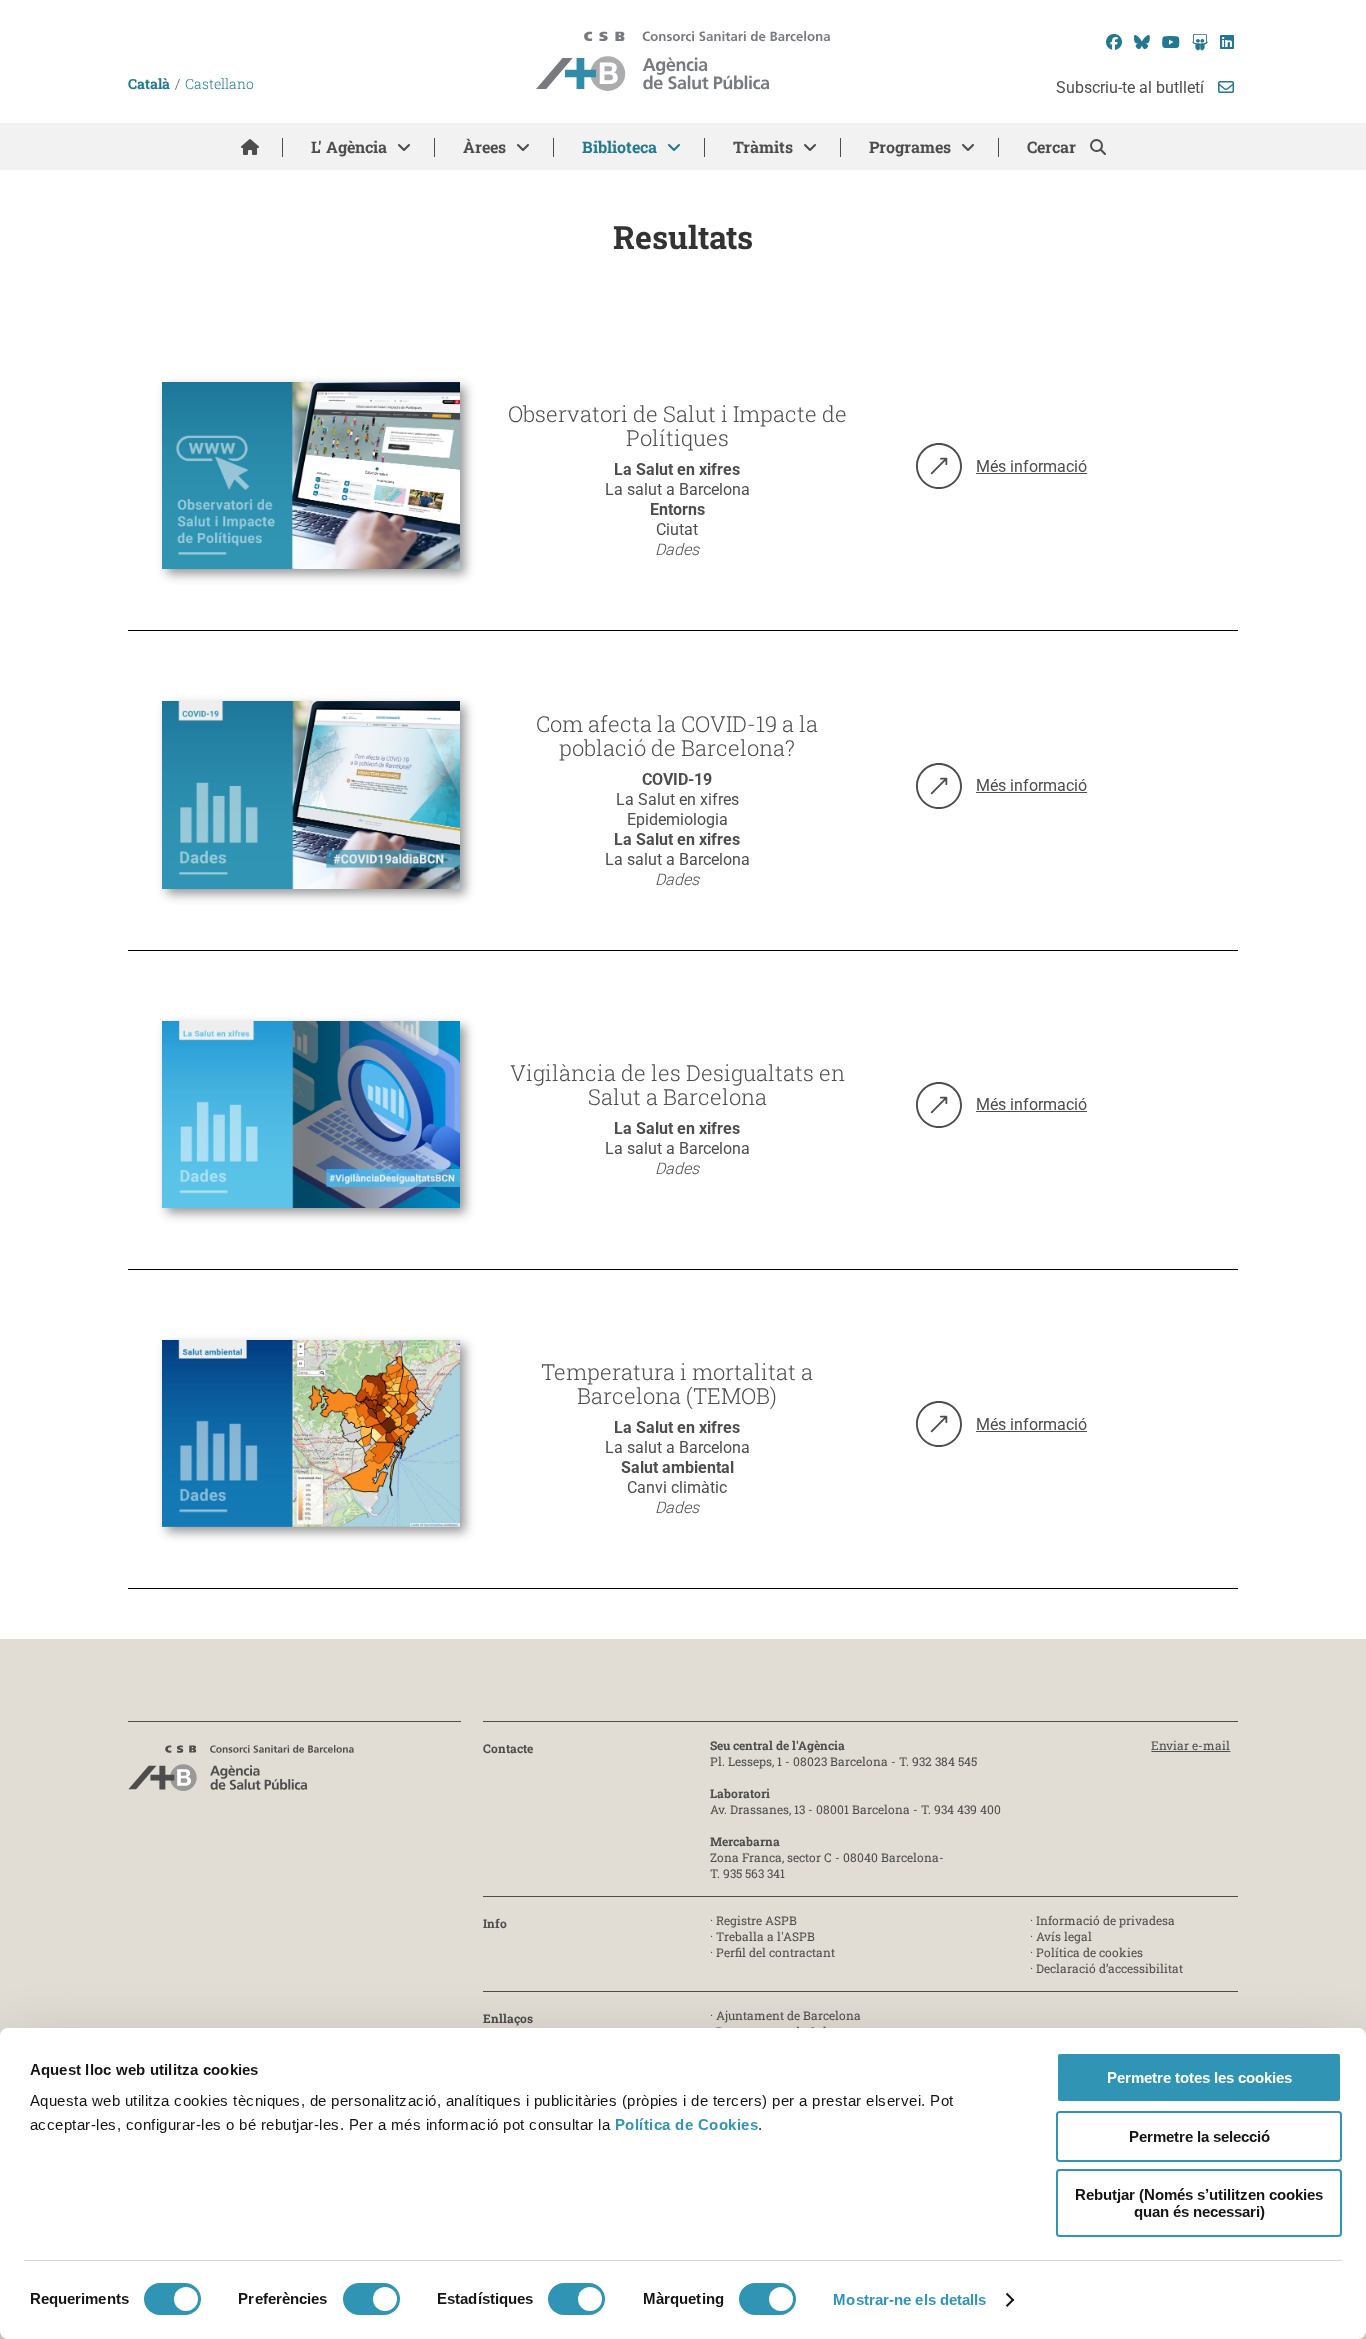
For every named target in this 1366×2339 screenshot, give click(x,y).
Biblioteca (619, 146)
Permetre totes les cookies (1199, 2077)
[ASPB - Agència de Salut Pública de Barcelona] (241, 1773)
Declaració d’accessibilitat (1109, 1968)
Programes (910, 146)
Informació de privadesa (1105, 1920)
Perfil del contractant (775, 1952)
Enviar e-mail (1190, 1745)
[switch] (371, 2299)
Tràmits (763, 146)
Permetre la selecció (1199, 2136)
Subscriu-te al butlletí (1132, 87)
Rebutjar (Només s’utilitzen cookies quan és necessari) (1199, 2203)
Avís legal (1064, 1936)
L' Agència (349, 146)
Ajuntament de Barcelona (788, 2015)
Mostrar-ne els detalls (909, 2299)
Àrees (484, 146)
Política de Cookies (687, 2124)
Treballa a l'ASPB (765, 1936)
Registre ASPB (756, 1920)
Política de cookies (1089, 1952)
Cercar (1053, 146)
